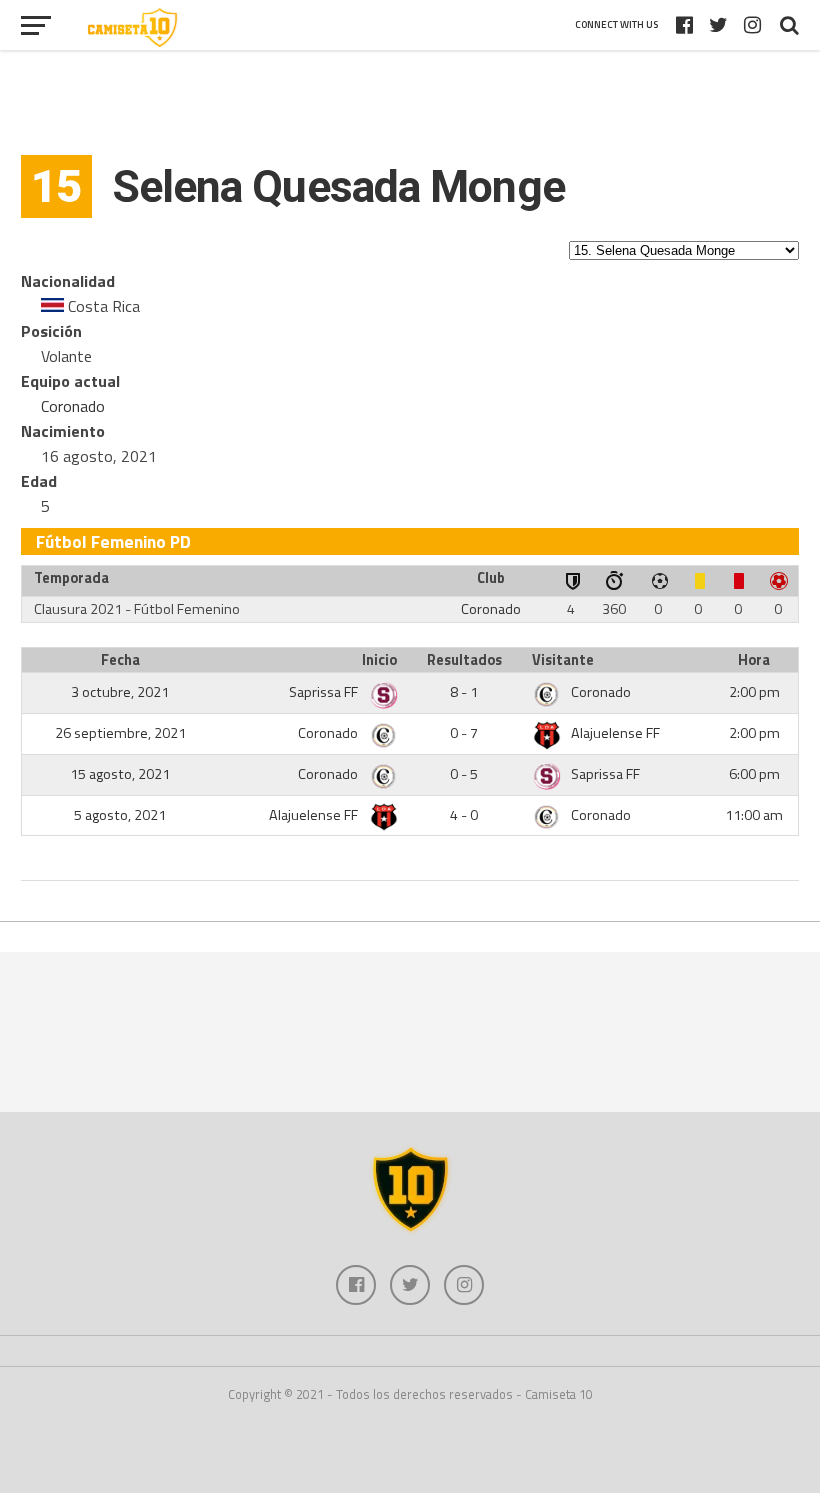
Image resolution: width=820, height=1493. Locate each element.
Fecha (120, 660)
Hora (754, 660)
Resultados (464, 660)
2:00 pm (754, 692)
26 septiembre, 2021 (120, 733)
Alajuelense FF (615, 733)
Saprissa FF (325, 692)
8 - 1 (464, 692)
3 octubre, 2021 (120, 692)
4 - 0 (464, 815)
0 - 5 (464, 774)
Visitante (563, 660)
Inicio (379, 660)
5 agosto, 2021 (120, 815)
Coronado (73, 406)
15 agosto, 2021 (120, 774)
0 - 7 (464, 733)
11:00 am (754, 815)
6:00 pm (754, 774)
